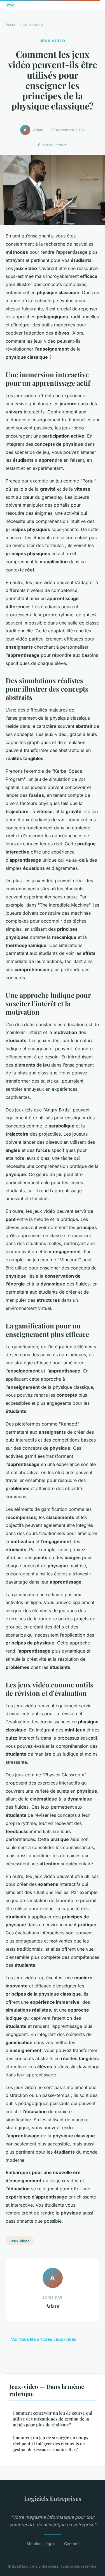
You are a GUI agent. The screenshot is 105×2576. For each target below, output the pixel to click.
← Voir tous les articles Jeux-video (41, 2339)
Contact (71, 2544)
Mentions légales (42, 2544)
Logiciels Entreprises (53, 2498)
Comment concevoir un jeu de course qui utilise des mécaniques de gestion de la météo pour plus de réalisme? (53, 2419)
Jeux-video (33, 24)
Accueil (12, 24)
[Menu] (94, 5)
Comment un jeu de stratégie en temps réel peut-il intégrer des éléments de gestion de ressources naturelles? (50, 2444)
